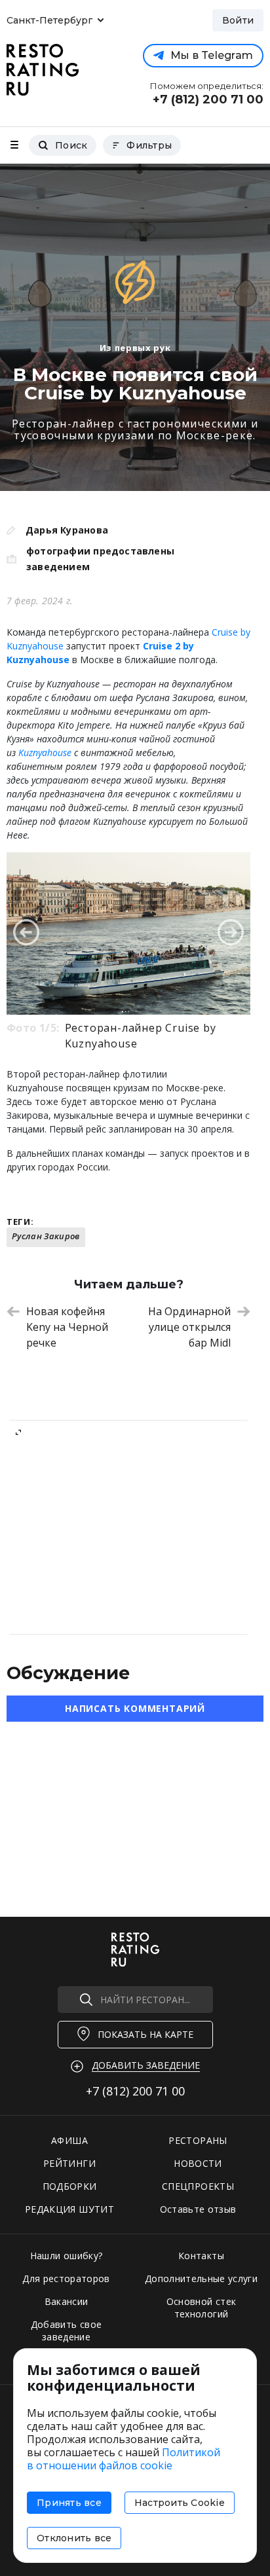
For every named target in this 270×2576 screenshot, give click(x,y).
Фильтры (149, 145)
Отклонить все (74, 2538)
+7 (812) (135, 2091)
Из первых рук (135, 348)
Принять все (69, 2503)
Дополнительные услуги (201, 2278)
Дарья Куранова (67, 530)
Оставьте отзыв (198, 2209)
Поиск (71, 145)
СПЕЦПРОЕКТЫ (198, 2186)
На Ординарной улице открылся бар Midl (189, 1327)
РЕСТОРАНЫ (198, 2140)
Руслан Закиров (46, 1236)
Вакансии (67, 2301)
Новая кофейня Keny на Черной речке (67, 1327)
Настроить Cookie (180, 2503)
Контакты (201, 2256)
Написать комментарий (135, 1708)
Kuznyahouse (45, 753)
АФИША (69, 2140)
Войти (238, 20)
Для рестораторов (66, 2278)
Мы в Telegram (212, 55)
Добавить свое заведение (67, 2331)
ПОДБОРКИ (70, 2186)
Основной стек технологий (202, 2308)
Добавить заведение (146, 2065)
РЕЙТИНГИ (69, 2163)
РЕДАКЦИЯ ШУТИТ (69, 2209)
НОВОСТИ (198, 2163)
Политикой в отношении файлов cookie (124, 2459)
